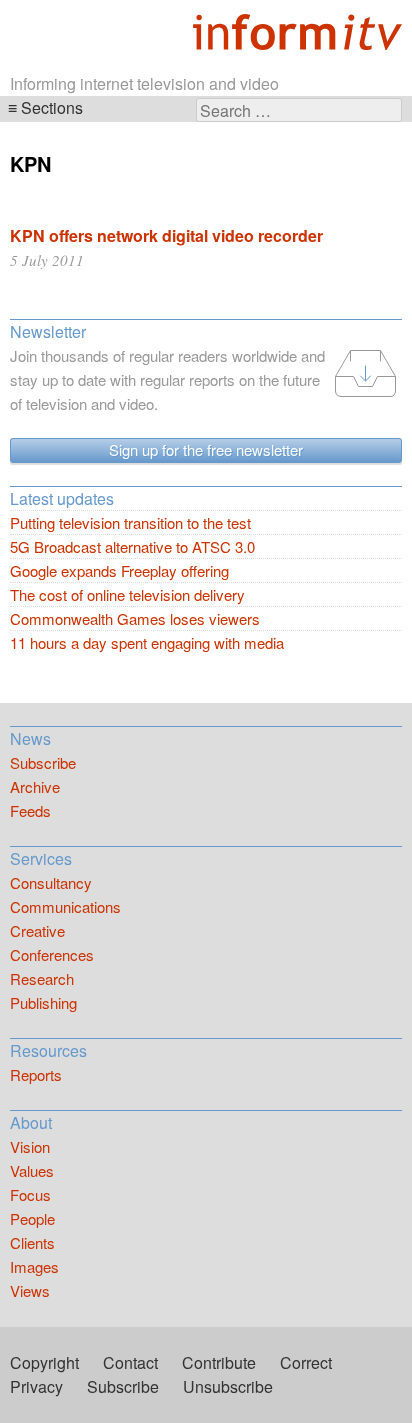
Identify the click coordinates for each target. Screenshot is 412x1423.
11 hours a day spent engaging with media (147, 642)
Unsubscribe (228, 1386)
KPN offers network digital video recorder (166, 235)
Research (42, 978)
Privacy (36, 1386)
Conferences (52, 954)
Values (32, 1170)
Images (34, 1266)
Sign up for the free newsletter (206, 449)
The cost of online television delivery (127, 594)
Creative (37, 930)
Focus (30, 1194)
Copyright (44, 1362)
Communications (65, 906)
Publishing (43, 1002)
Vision (30, 1146)
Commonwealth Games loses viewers (135, 618)
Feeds (30, 810)
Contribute (219, 1362)
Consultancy (51, 882)
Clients (32, 1242)
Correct (306, 1362)
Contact (130, 1362)
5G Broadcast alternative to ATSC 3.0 (132, 546)
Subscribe (43, 762)
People (32, 1218)
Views (30, 1290)
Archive (35, 786)
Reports (36, 1074)
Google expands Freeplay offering (119, 570)
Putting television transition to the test (130, 522)
